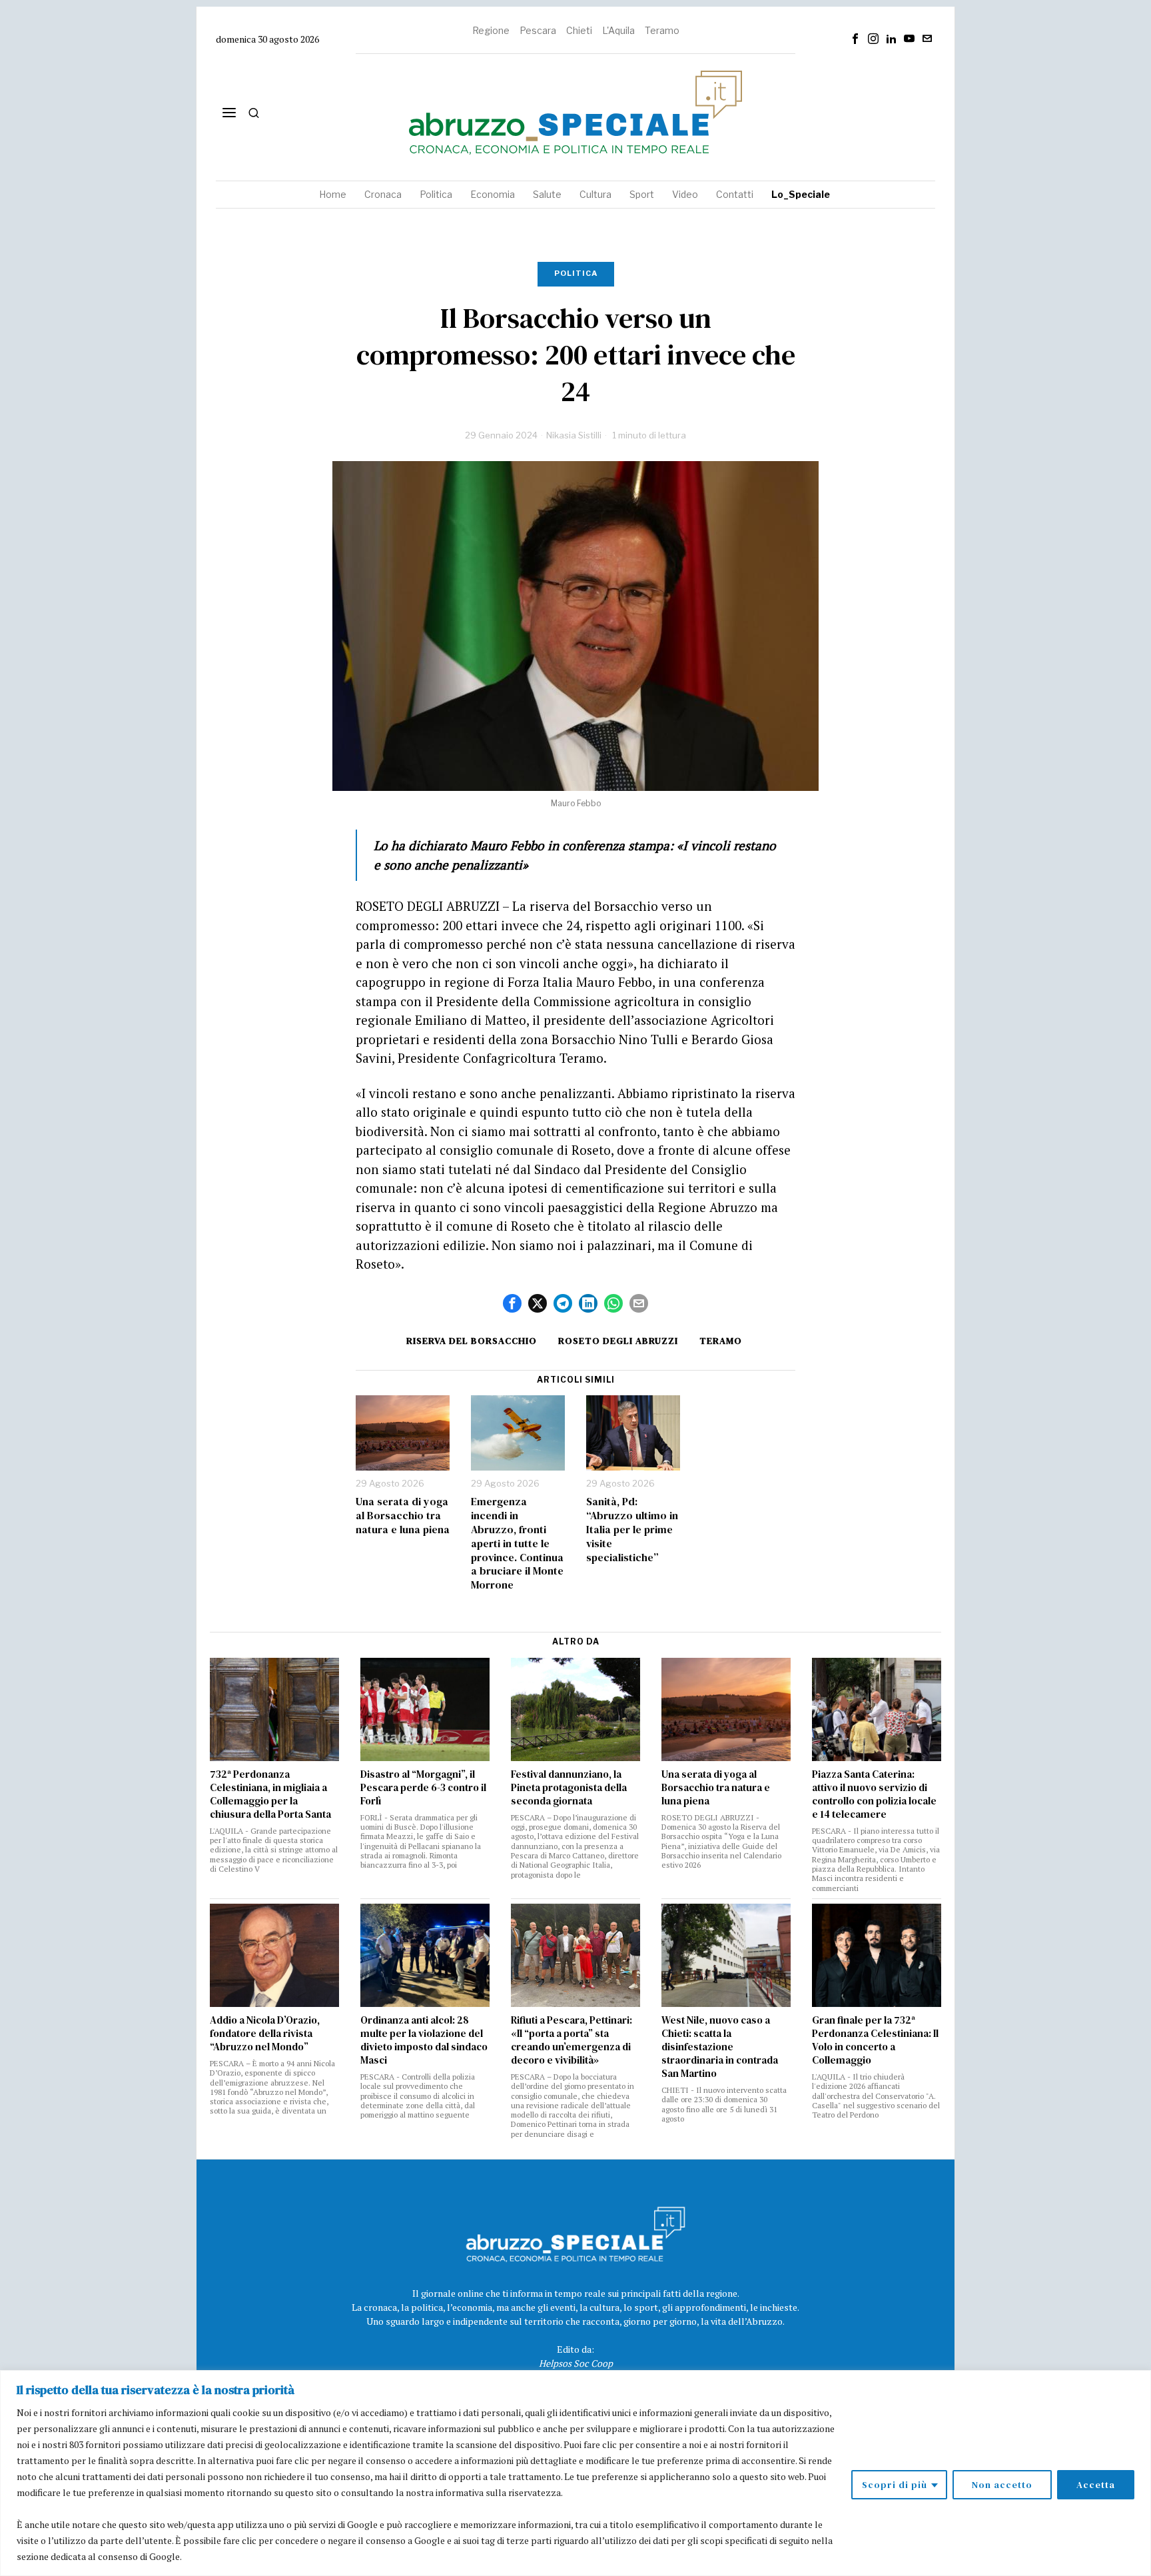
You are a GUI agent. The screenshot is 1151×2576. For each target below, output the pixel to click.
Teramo (662, 30)
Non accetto (1002, 2485)
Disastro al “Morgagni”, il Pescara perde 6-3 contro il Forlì (423, 1788)
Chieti (579, 30)
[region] (575, 2473)
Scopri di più (895, 2485)
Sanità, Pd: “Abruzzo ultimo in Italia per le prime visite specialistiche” (632, 1529)
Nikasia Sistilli (574, 435)
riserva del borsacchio (472, 1341)
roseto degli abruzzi (618, 1341)
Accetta (1096, 2485)
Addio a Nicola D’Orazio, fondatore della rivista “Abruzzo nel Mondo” (265, 2034)
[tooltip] (855, 39)
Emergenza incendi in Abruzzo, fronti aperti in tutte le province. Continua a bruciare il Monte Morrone (517, 1543)
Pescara (538, 30)
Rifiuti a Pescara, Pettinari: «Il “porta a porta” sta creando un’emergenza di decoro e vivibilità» (572, 2040)
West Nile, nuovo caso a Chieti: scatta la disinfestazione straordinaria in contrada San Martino (720, 2047)
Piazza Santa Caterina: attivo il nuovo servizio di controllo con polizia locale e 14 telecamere (874, 1794)
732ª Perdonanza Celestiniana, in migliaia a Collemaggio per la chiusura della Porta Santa (270, 1794)
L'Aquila (618, 30)
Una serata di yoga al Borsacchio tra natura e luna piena (403, 1515)
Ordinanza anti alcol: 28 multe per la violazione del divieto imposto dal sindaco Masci (424, 2040)
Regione (491, 30)
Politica (576, 273)
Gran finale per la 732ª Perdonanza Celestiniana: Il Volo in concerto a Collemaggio (875, 2040)
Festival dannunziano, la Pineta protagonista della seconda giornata (569, 1788)
